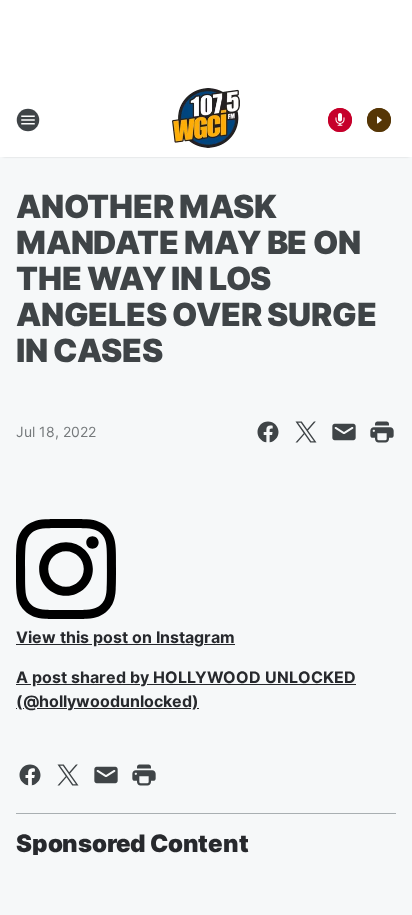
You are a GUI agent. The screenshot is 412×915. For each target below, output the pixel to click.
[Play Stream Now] (379, 120)
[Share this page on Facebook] (268, 432)
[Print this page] (382, 432)
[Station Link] (206, 120)
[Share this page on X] (306, 432)
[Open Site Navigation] (28, 120)
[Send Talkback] (340, 120)
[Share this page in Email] (344, 432)
